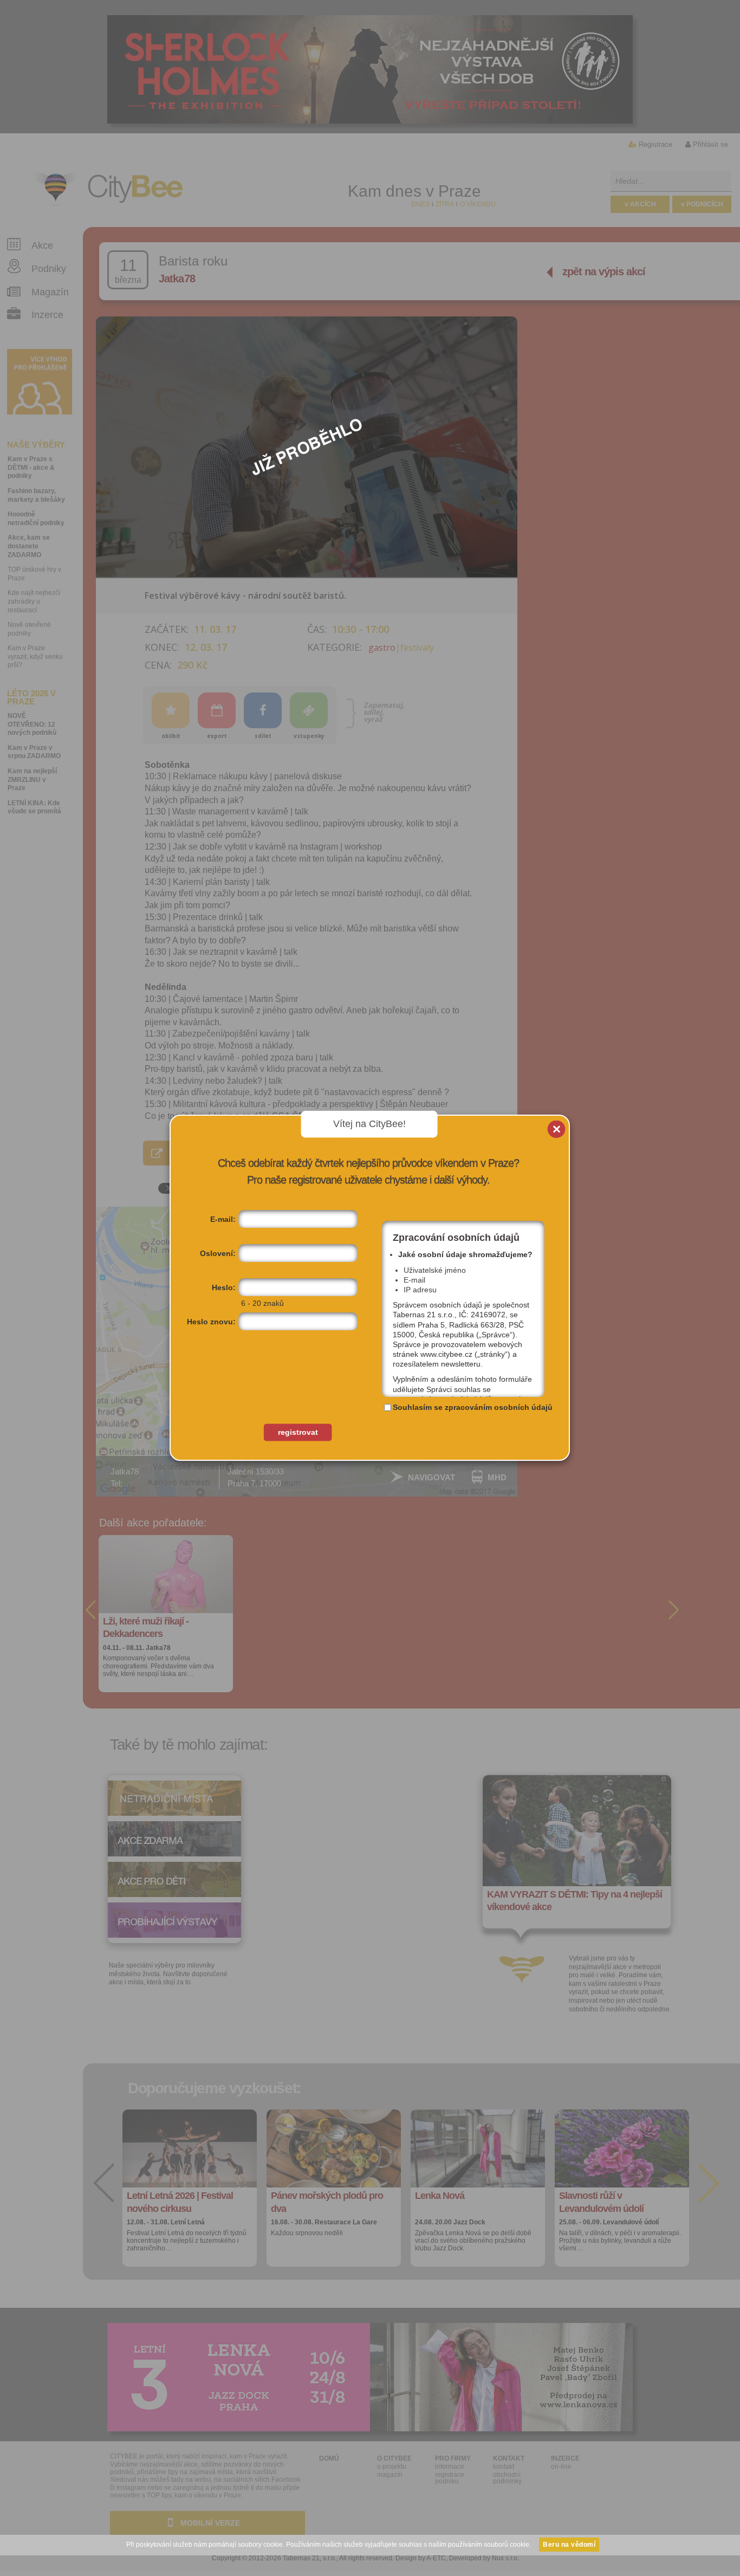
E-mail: (223, 1219)
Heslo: (224, 1287)
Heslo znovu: (211, 1322)
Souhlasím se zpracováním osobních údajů (473, 1407)
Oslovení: (218, 1253)
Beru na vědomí (569, 2545)
